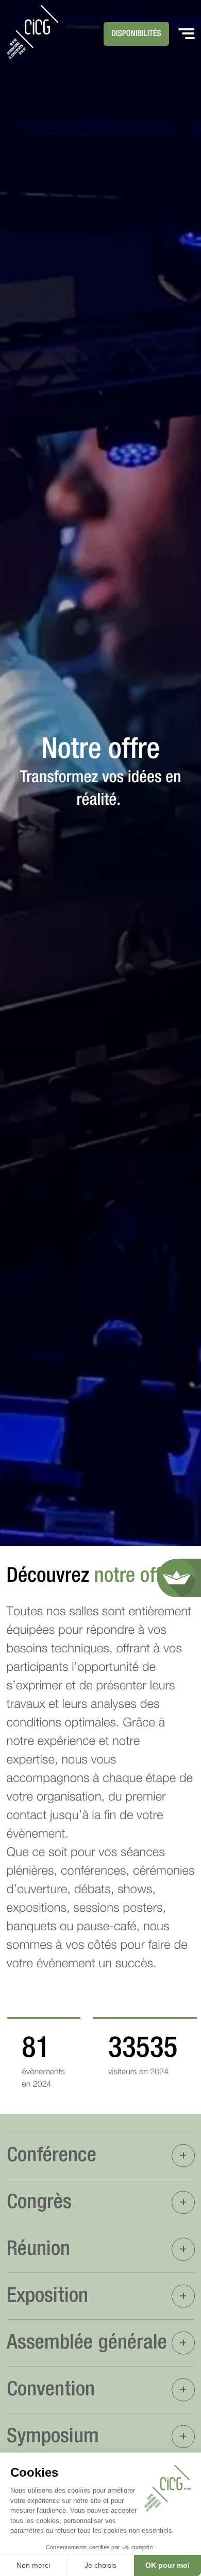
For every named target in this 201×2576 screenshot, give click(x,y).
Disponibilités (136, 34)
